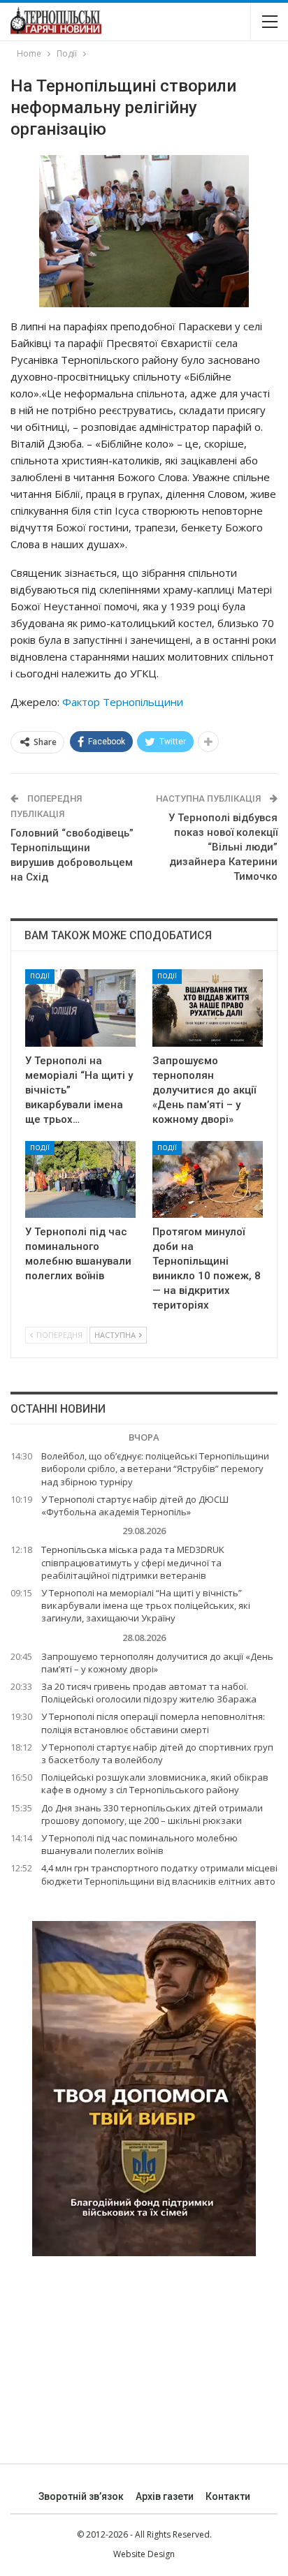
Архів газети (165, 2496)
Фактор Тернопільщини (123, 702)
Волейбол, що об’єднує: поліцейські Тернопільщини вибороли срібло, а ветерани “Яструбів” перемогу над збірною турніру (155, 1469)
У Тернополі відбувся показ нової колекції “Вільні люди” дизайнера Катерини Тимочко (223, 847)
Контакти (228, 2496)
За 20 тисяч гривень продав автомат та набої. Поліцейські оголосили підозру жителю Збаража (149, 1693)
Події (40, 976)
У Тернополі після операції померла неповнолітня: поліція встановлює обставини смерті (153, 1723)
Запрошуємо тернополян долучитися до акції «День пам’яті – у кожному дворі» (157, 1663)
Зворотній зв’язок (81, 2496)
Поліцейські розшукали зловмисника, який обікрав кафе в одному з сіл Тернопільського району (155, 1783)
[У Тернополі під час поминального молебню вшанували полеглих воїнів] (80, 1180)
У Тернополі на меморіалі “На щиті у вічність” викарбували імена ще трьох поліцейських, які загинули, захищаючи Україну (146, 1605)
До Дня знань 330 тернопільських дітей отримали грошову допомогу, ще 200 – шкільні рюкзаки (152, 1814)
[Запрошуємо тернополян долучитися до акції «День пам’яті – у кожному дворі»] (208, 1008)
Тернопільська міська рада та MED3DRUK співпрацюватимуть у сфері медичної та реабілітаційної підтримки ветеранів (133, 1562)
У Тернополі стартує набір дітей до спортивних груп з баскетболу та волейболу (157, 1753)
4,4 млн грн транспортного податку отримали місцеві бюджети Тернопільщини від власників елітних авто (159, 1874)
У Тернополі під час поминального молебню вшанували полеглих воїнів (139, 1844)
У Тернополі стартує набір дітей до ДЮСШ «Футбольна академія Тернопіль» (135, 1506)
